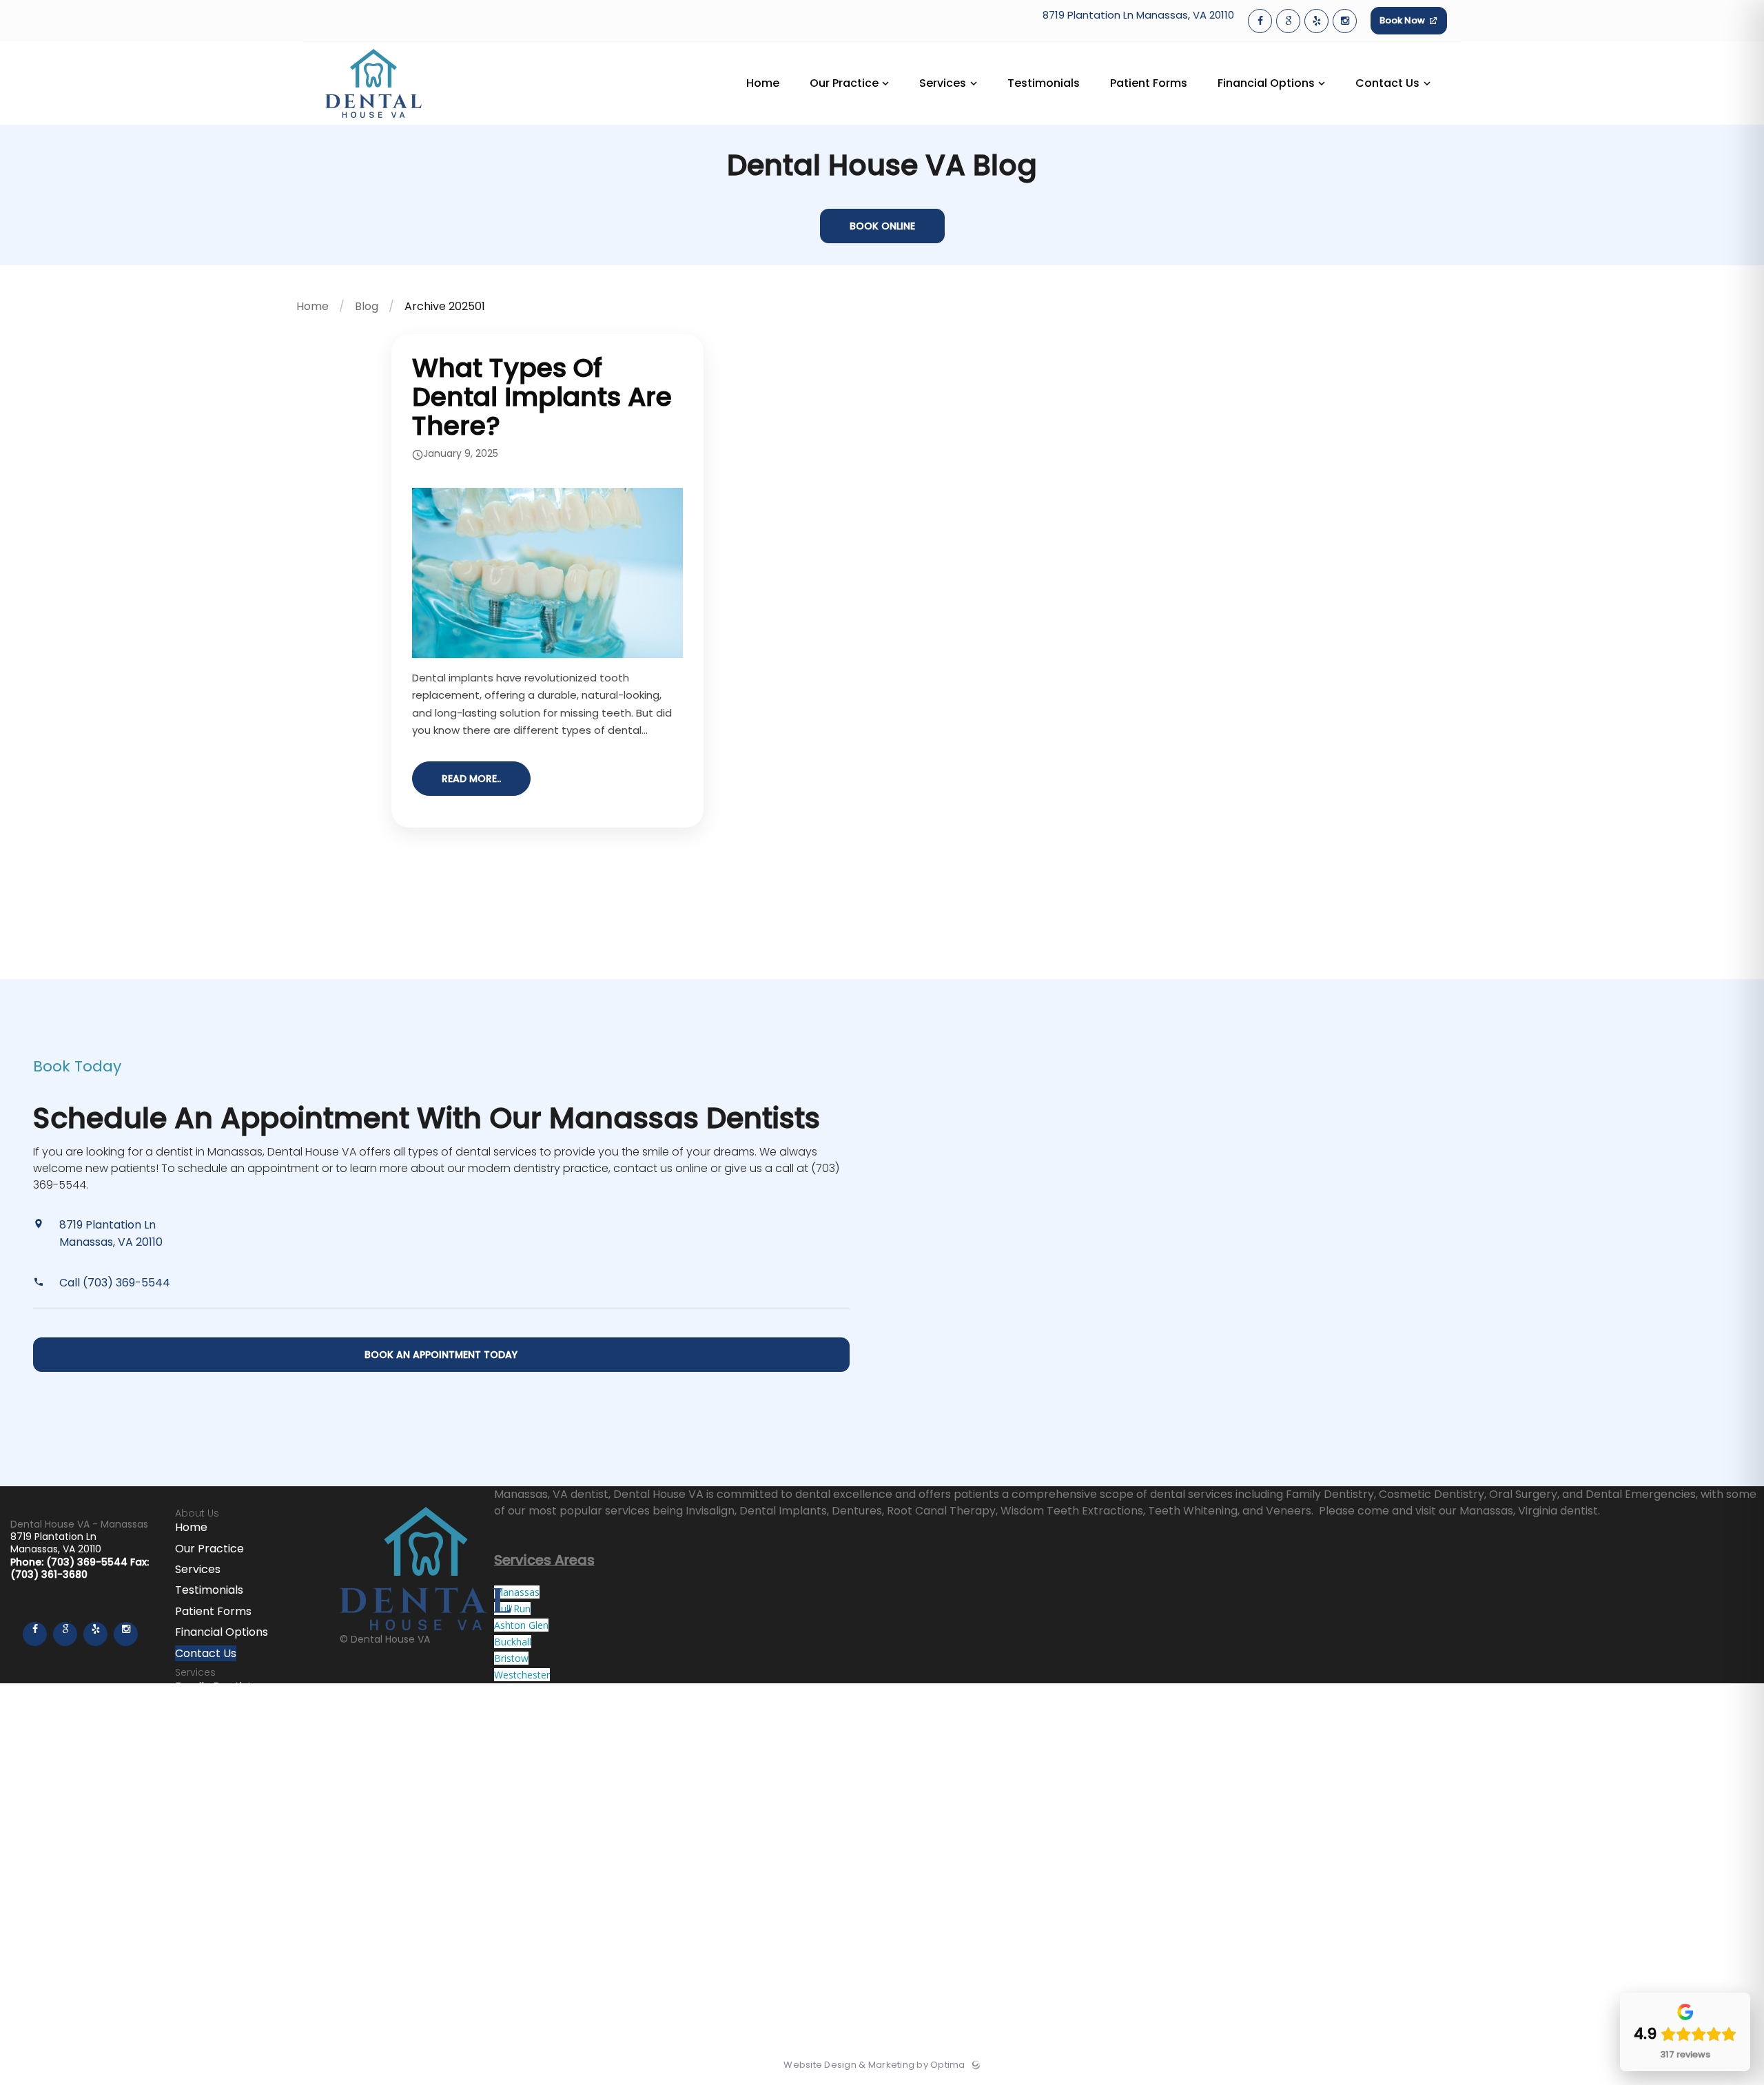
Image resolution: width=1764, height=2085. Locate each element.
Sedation (199, 1770)
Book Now (1403, 20)
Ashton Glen (521, 1625)
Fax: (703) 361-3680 (80, 1568)
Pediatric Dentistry (226, 1749)
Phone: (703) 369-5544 (70, 1562)
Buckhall (513, 1642)
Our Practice (209, 1549)
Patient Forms (213, 1611)
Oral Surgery (209, 1728)
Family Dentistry (219, 1686)
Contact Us (206, 1653)
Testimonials (209, 1590)
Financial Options (222, 1632)
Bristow (511, 1658)
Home (312, 306)
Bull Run (512, 1609)
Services (198, 1569)
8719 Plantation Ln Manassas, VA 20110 (1138, 16)
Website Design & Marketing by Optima (874, 2065)
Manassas (517, 1592)
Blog (367, 306)
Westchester (522, 1675)
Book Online (882, 226)
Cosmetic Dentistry (228, 1708)
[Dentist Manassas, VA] (373, 122)
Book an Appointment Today (441, 1355)
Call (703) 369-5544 (115, 1283)
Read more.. (471, 779)
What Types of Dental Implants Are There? (542, 397)
